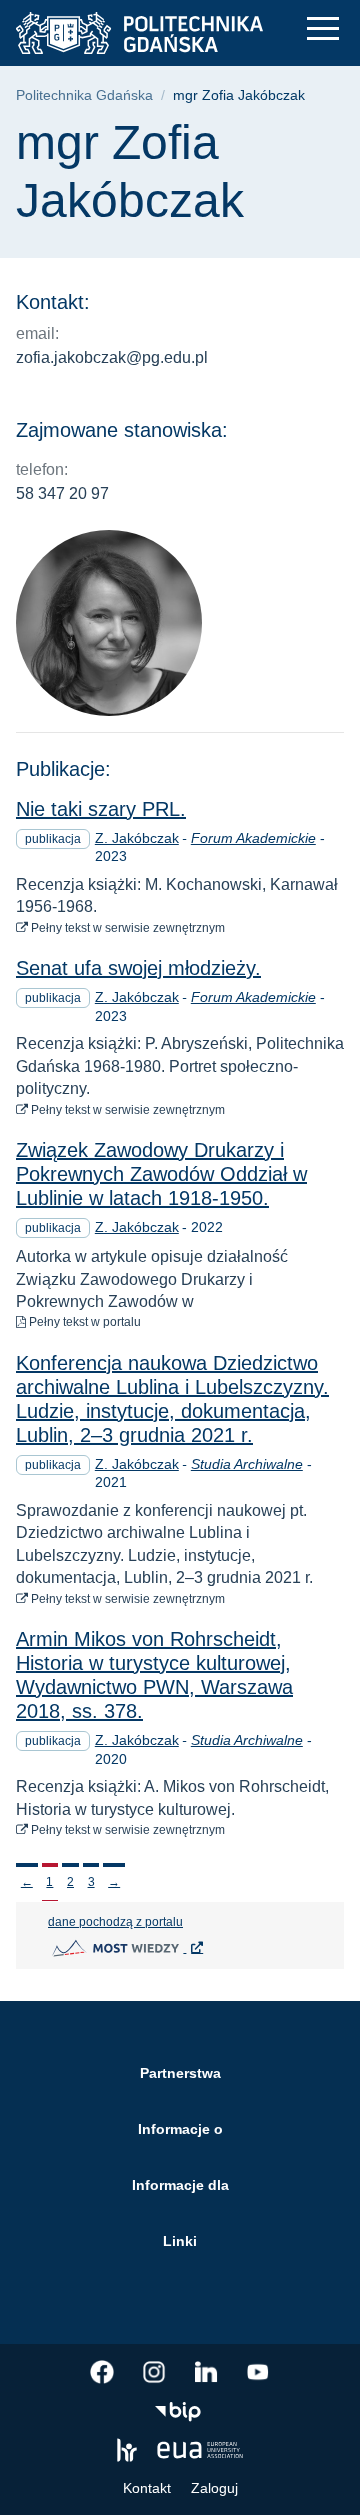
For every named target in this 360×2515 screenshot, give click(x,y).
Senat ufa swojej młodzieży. (138, 968)
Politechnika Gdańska (84, 95)
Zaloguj (214, 2488)
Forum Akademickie (253, 838)
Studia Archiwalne (247, 1464)
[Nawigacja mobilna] (323, 28)
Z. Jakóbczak (137, 838)
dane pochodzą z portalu (196, 1921)
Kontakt (147, 2488)
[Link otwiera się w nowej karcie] (102, 2372)
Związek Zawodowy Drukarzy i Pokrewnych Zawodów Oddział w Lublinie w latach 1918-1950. (161, 1174)
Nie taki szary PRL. (101, 809)
